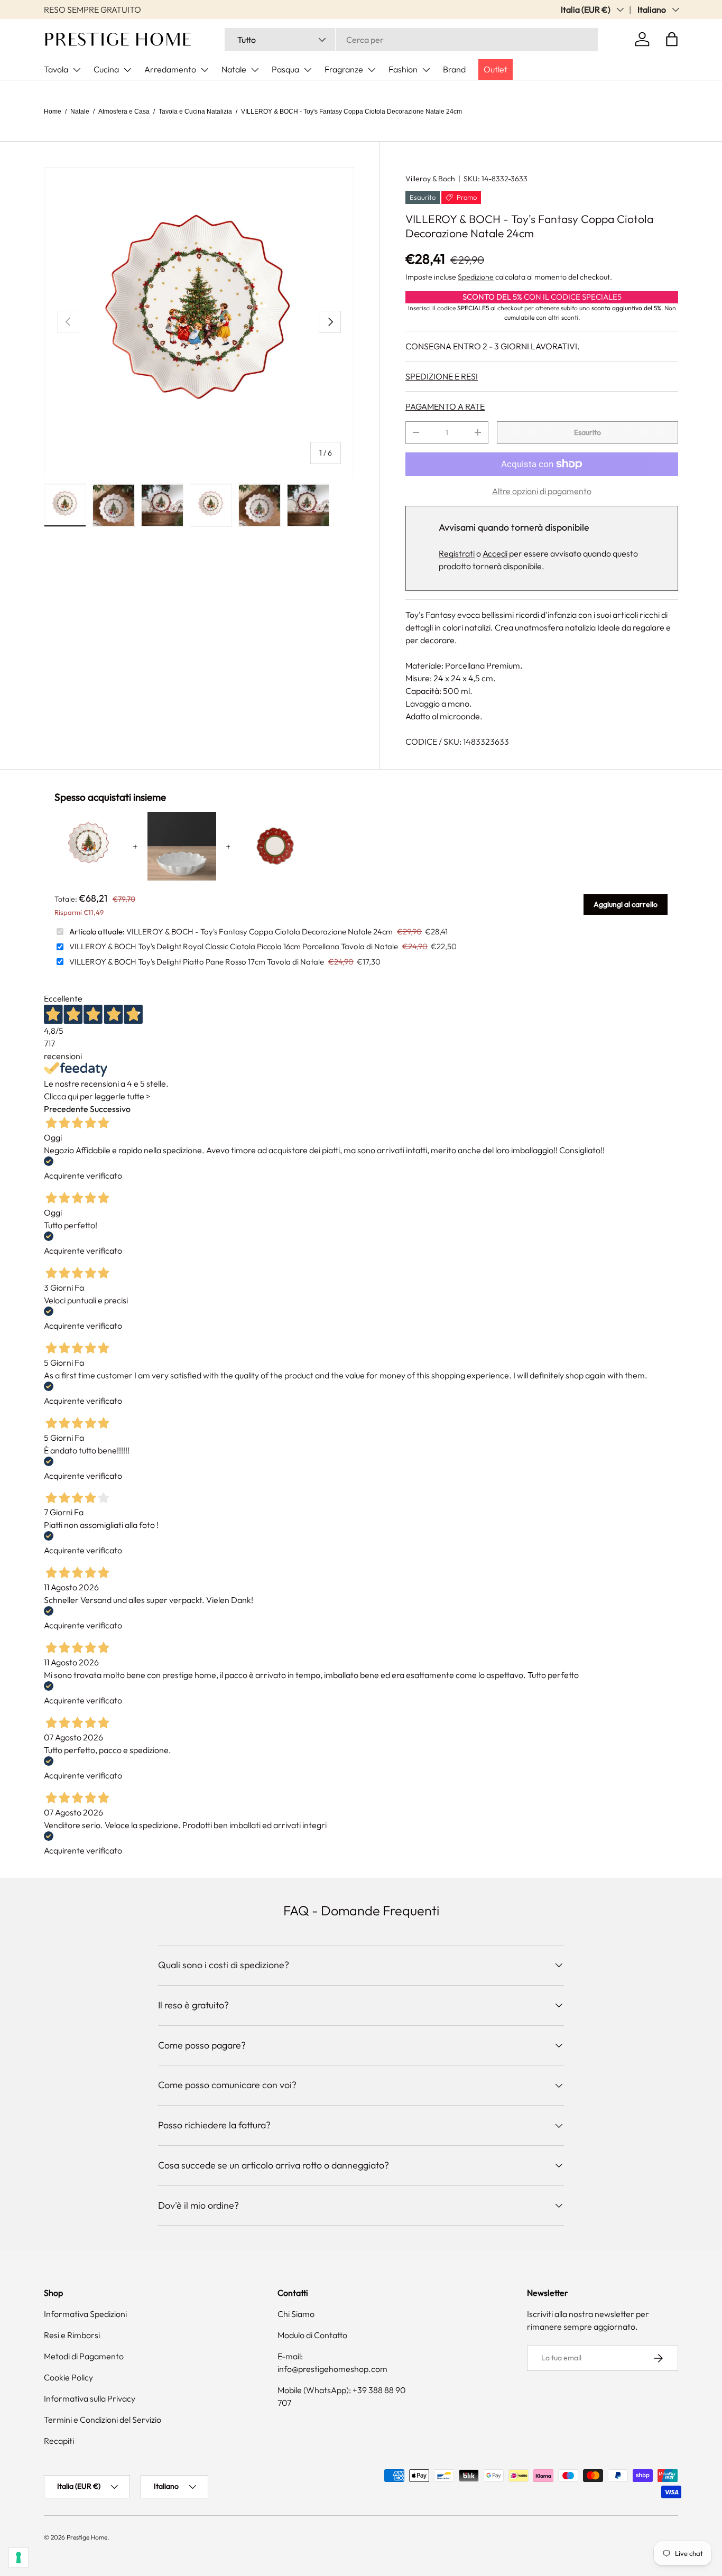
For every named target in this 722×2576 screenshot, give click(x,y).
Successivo (110, 1109)
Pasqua (285, 69)
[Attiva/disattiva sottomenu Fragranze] (372, 70)
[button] (672, 39)
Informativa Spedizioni (85, 2314)
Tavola (56, 69)
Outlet (496, 69)
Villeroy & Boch (430, 179)
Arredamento (170, 69)
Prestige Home (87, 2537)
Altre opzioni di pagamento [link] (542, 491)
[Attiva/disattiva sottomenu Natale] (255, 70)
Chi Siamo (296, 2314)
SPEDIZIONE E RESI (442, 376)
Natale (234, 69)
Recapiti (59, 2441)
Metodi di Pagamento (84, 2356)
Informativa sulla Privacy (90, 2398)
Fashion (403, 69)
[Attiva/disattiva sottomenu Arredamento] (205, 70)
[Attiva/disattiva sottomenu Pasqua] (308, 70)
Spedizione (476, 277)
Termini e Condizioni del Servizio (103, 2420)
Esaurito (587, 432)
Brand (454, 69)
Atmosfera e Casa (124, 112)
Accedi (495, 553)
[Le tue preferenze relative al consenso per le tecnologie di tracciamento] (18, 2558)
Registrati (457, 553)
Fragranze (344, 69)
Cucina (106, 69)
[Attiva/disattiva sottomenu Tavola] (77, 70)
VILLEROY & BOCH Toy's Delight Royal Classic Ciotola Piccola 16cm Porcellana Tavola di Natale (234, 946)
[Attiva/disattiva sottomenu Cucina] (127, 70)
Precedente (66, 1109)
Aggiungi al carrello (626, 904)
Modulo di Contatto (312, 2335)
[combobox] (411, 40)
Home (53, 112)
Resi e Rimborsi (72, 2335)
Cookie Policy (68, 2377)
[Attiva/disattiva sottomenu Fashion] (426, 70)
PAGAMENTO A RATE (445, 406)
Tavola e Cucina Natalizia (195, 112)
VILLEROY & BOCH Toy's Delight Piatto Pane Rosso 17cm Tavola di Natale (197, 962)
